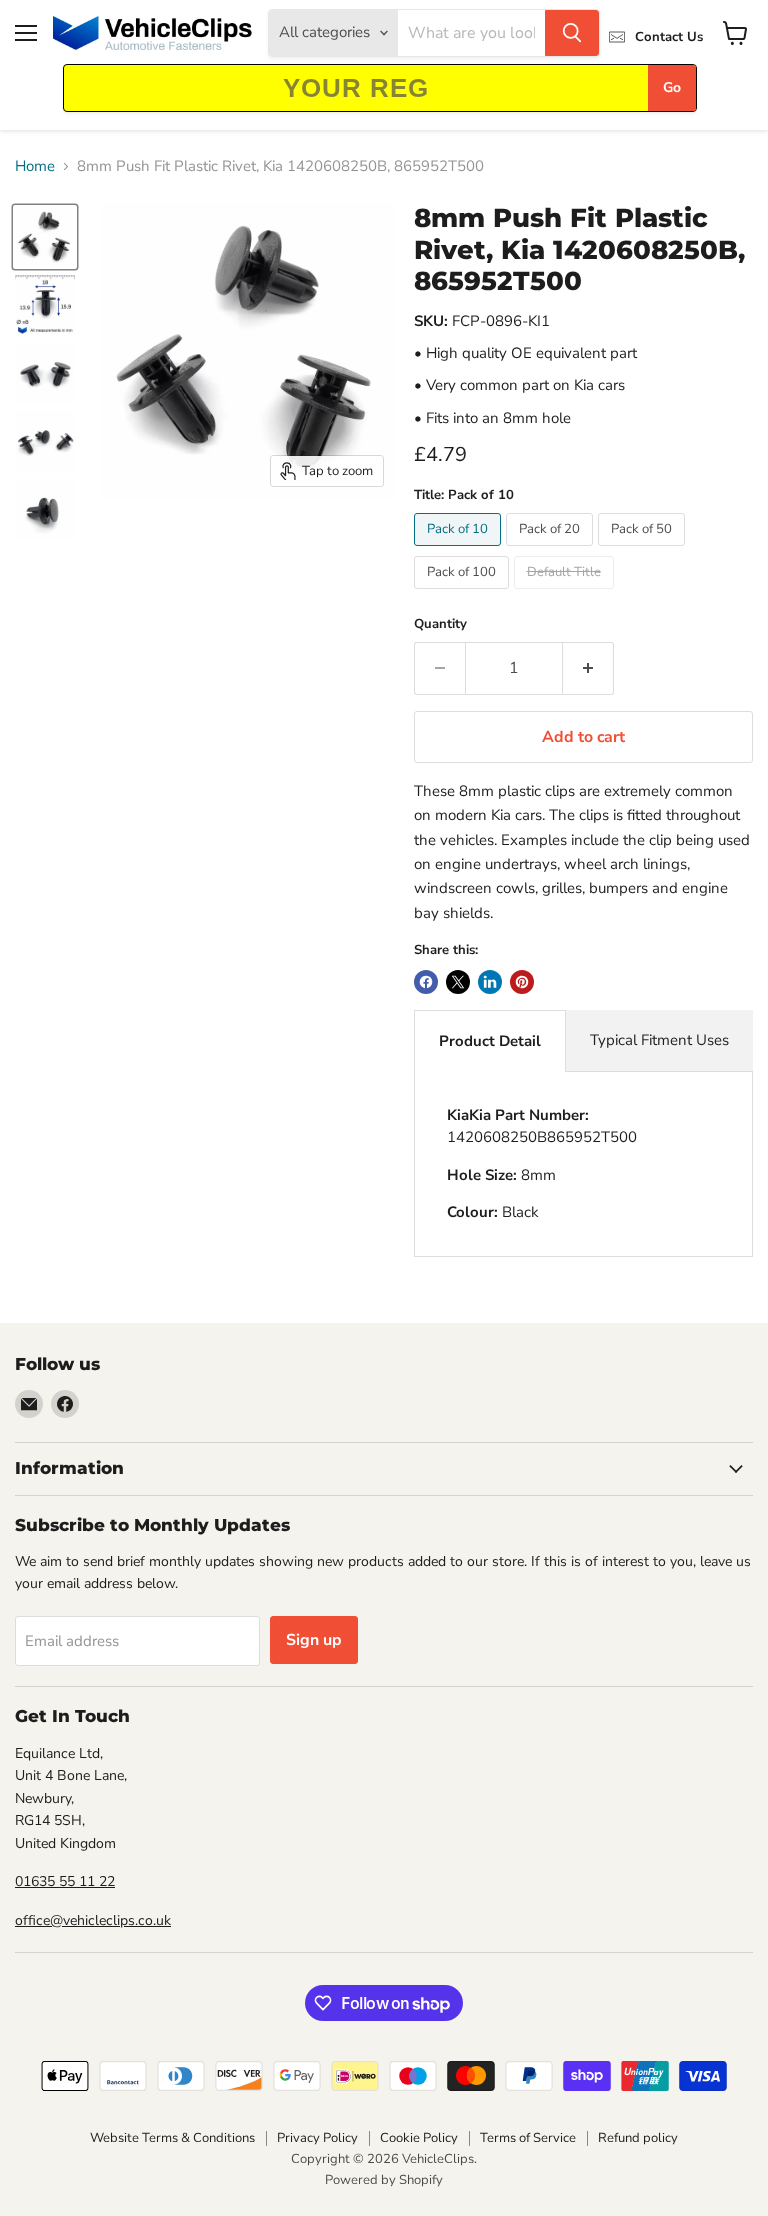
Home (35, 166)
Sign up (314, 1640)
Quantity (440, 624)
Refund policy (638, 2138)
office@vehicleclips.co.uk (93, 1920)
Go (672, 87)
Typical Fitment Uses (659, 1040)
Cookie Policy (419, 2138)
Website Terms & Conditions (172, 2138)
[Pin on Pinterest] (522, 982)
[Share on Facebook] (426, 982)
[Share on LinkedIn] (490, 982)
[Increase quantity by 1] (588, 668)
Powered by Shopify (384, 2180)
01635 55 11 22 (65, 1881)
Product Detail (490, 1041)
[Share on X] (458, 982)
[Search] (572, 33)
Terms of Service (528, 2138)
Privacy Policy (317, 2138)
